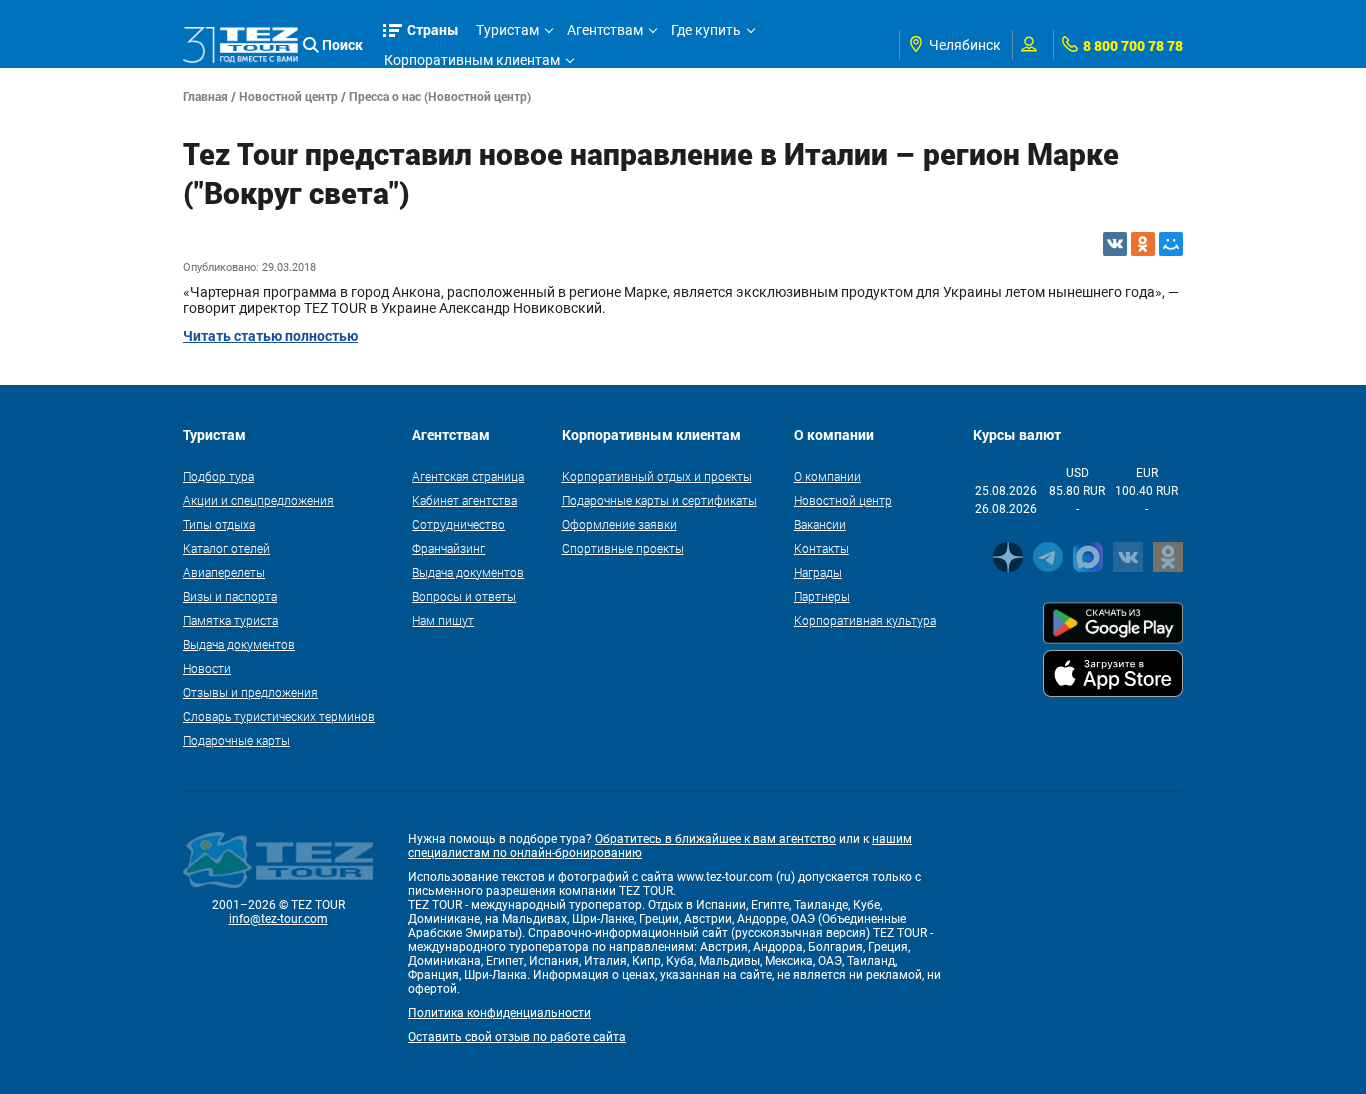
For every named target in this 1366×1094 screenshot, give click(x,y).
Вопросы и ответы (464, 596)
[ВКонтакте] (1115, 244)
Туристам (507, 30)
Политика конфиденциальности (499, 1013)
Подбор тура (218, 476)
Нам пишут (443, 620)
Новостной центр (288, 96)
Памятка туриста (230, 620)
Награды (818, 572)
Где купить (706, 30)
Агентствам (605, 30)
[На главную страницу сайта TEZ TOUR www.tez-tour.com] (240, 44)
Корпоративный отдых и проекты (657, 476)
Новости (207, 668)
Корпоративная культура (865, 620)
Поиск (342, 44)
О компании (827, 476)
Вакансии (820, 524)
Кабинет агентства (464, 500)
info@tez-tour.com (278, 919)
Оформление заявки (619, 524)
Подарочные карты (236, 740)
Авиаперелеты (224, 572)
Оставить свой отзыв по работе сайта (517, 1037)
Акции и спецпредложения (258, 500)
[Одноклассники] (1143, 244)
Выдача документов (239, 644)
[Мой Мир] (1171, 244)
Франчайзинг (448, 548)
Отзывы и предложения (250, 692)
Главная (205, 96)
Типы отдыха (219, 524)
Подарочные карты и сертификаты (659, 500)
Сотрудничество (458, 524)
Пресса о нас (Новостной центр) (440, 96)
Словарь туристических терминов (279, 716)
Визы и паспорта (230, 596)
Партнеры (822, 596)
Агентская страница (468, 476)
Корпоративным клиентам (472, 60)
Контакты (821, 548)
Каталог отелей (226, 548)
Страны (433, 29)
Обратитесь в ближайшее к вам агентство (715, 839)
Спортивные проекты (623, 548)
